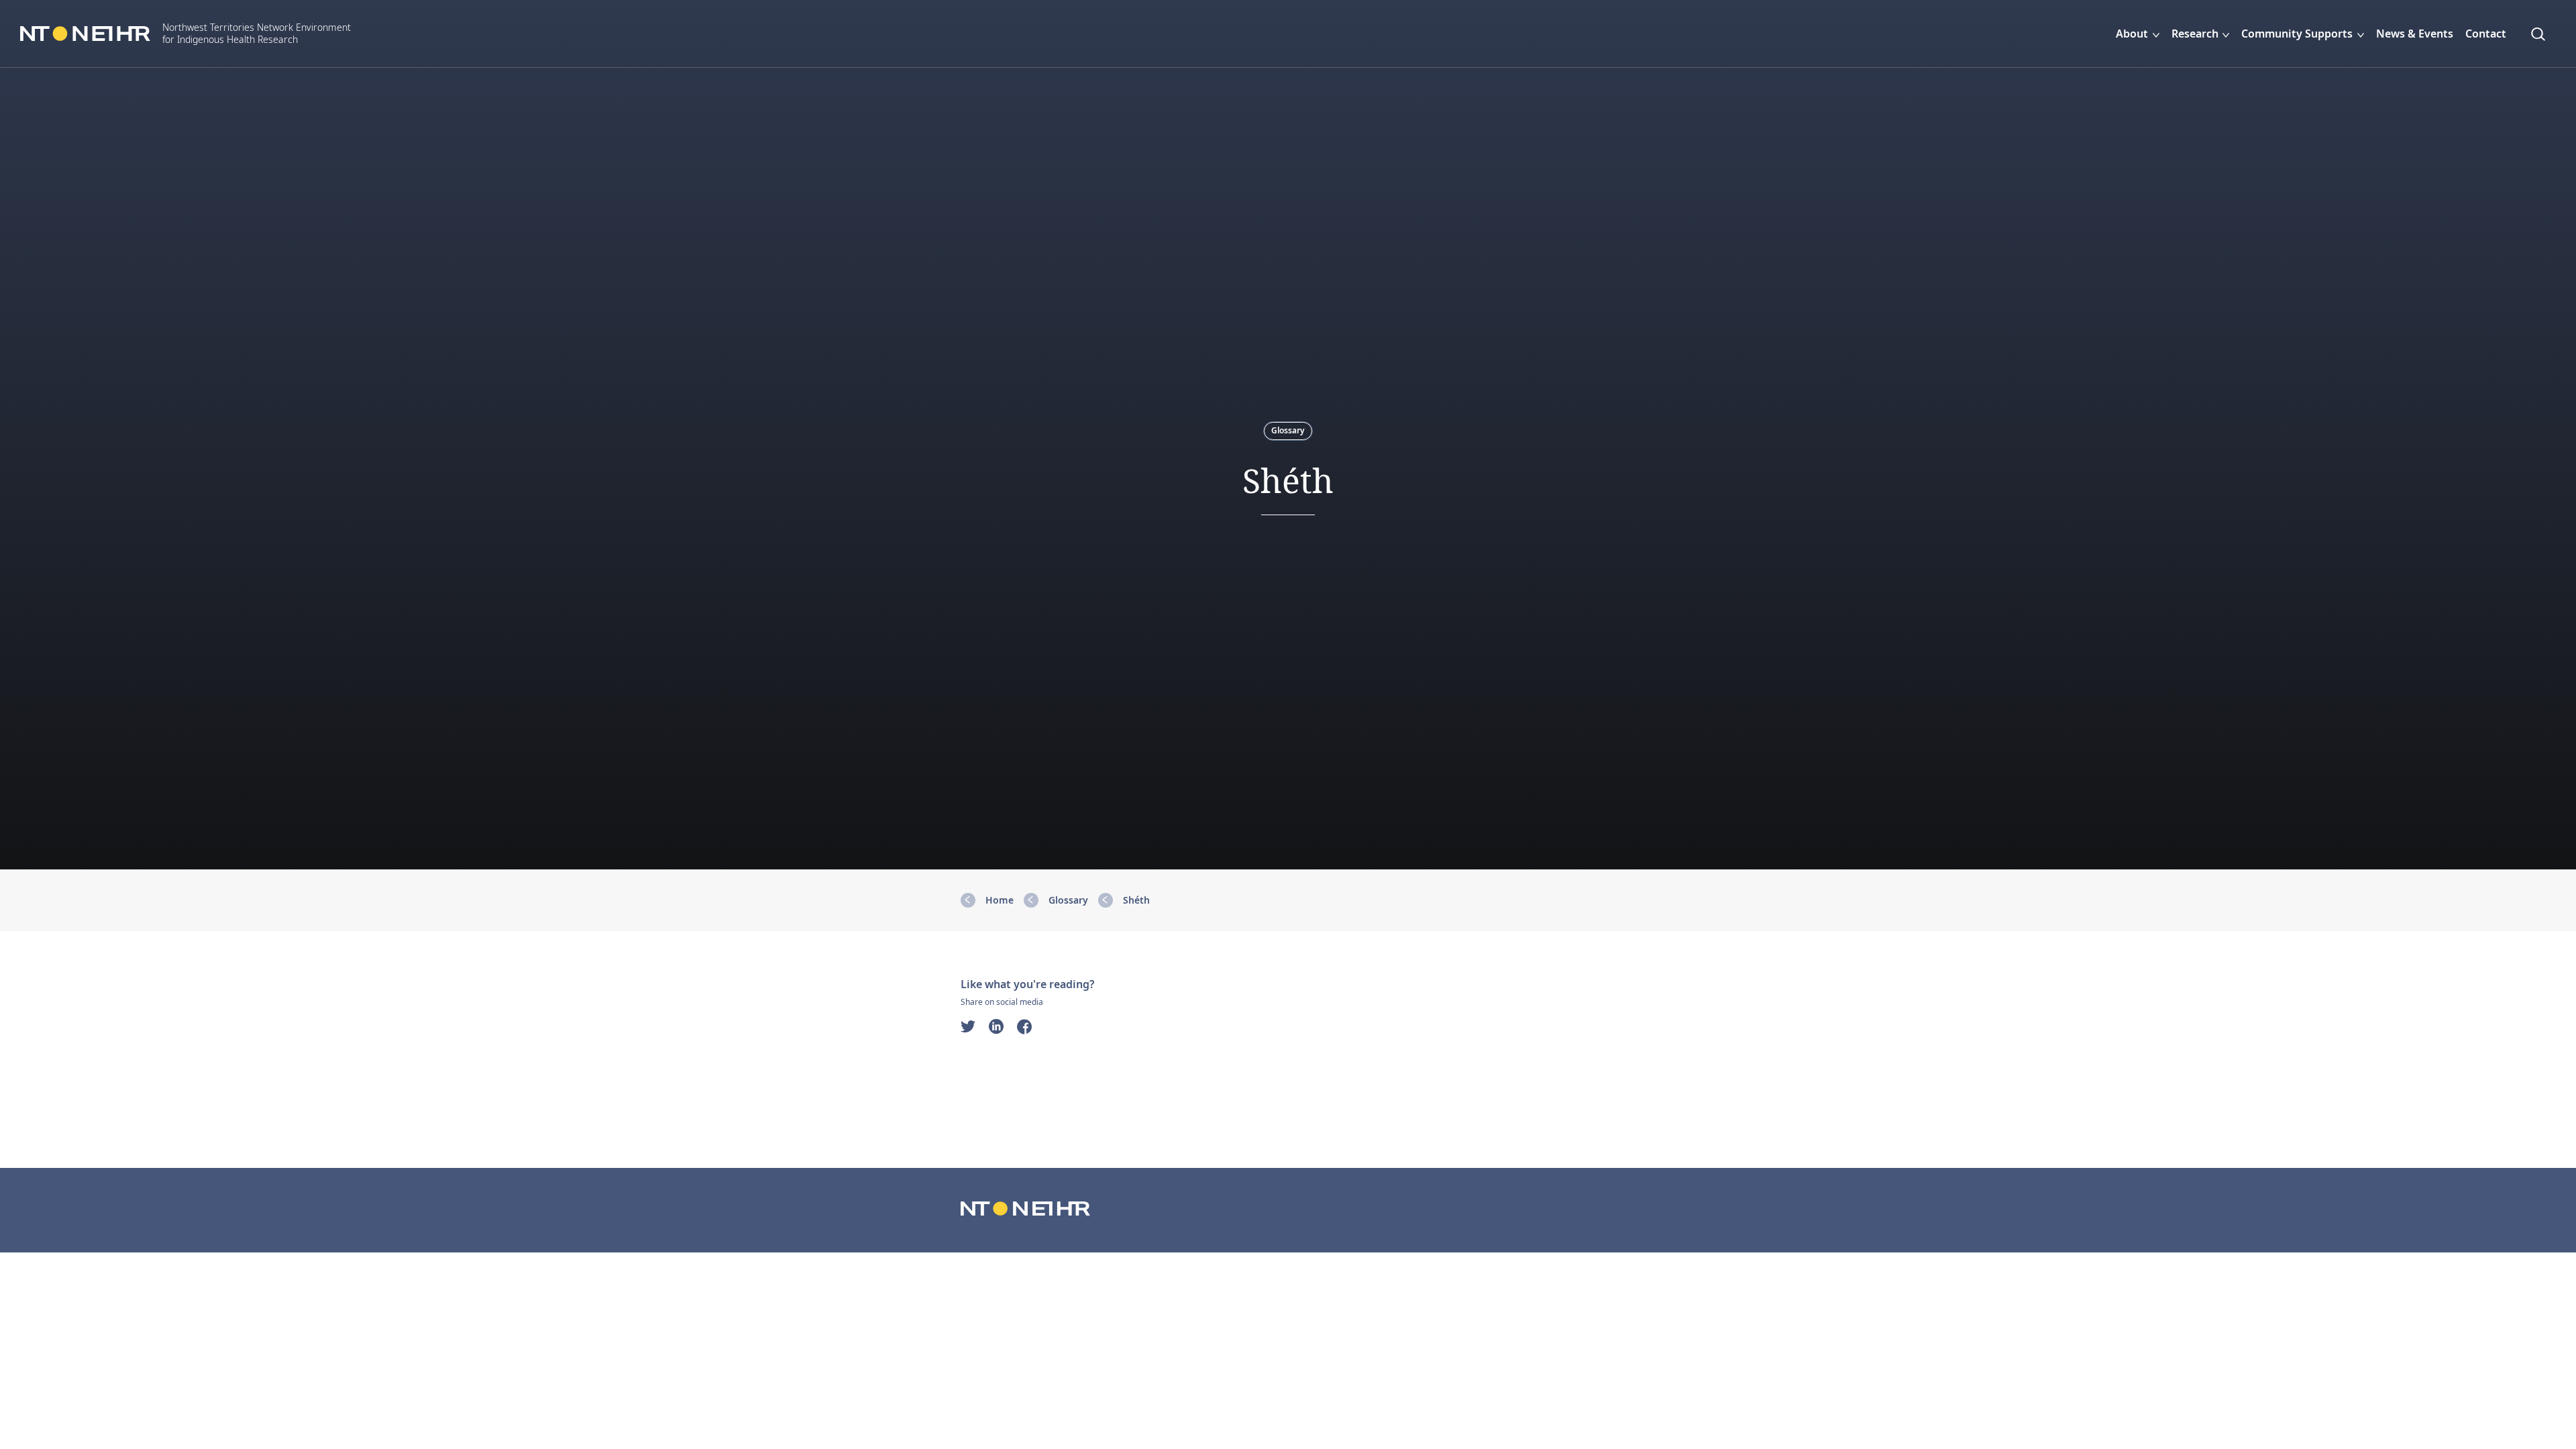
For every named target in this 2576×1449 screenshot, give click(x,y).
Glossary (1288, 430)
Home (1000, 900)
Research (2195, 34)
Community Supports (2297, 34)
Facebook (1024, 1026)
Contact (2486, 34)
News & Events (2415, 34)
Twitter (968, 1026)
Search (2542, 34)
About (2132, 34)
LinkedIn (996, 1026)
